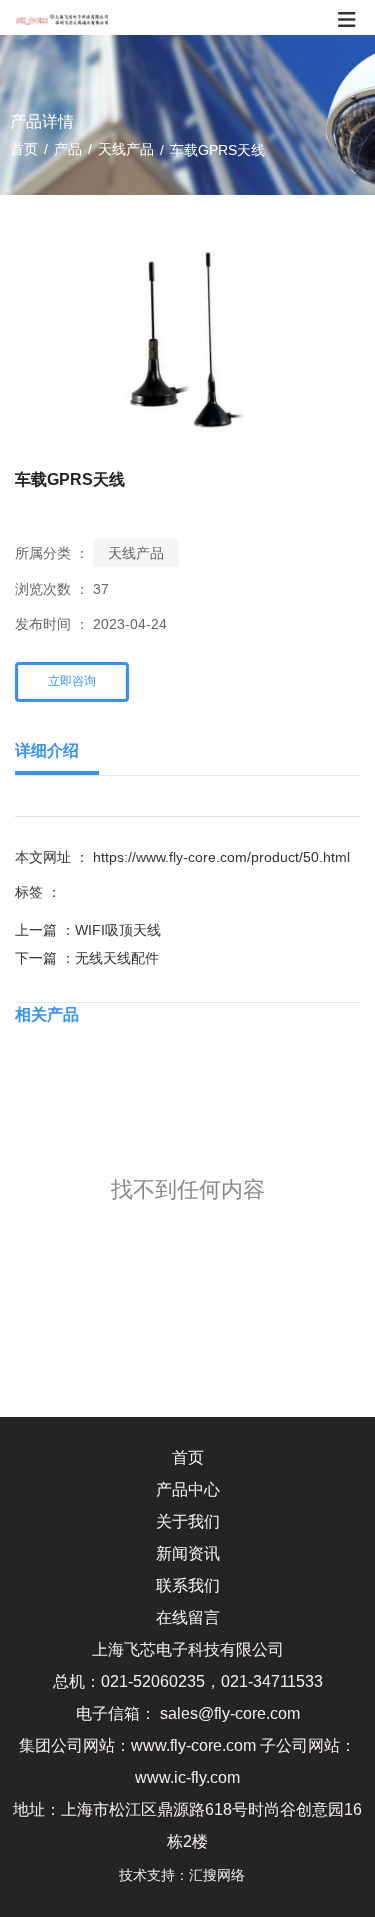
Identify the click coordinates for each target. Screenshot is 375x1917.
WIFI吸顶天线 (118, 930)
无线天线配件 (117, 958)
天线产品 (126, 149)
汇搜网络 (223, 1875)
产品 (68, 149)
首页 (26, 149)
